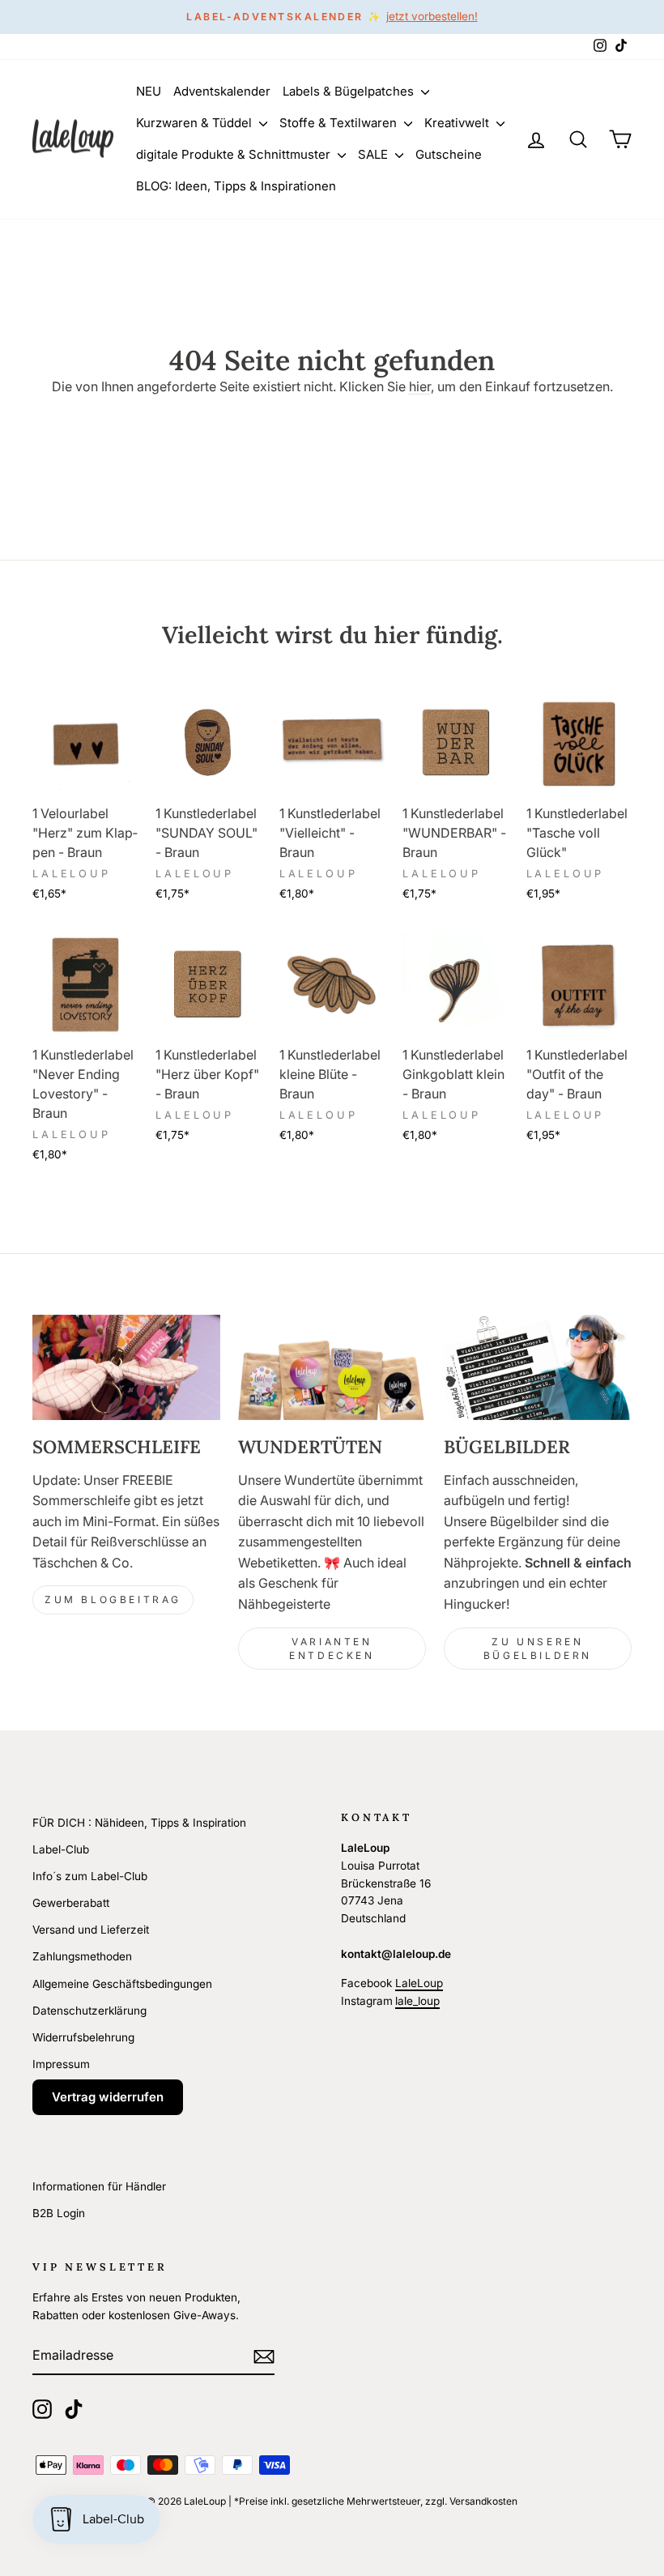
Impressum (61, 2064)
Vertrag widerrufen (108, 2097)
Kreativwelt (458, 123)
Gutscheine (449, 154)
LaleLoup (419, 1983)
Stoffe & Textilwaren (340, 123)
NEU (149, 91)
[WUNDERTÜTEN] (332, 1367)
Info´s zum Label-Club (90, 1876)
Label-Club (61, 1849)
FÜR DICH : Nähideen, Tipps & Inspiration (139, 1823)
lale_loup (417, 2001)
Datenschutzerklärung (89, 2011)
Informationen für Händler (99, 2186)
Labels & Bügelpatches (350, 91)
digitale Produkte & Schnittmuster (235, 154)
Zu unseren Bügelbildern (538, 1648)
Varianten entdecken (332, 1648)
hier (420, 386)
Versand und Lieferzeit (91, 1930)
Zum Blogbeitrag (113, 1599)
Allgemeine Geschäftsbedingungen (122, 1984)
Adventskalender (222, 91)
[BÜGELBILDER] (538, 1367)
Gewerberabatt (71, 1903)
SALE (375, 154)
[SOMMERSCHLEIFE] (126, 1367)
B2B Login (59, 2213)
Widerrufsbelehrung (83, 2037)
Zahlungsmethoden (82, 1956)
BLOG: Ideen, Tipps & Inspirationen (236, 186)
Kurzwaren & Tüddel (196, 123)
